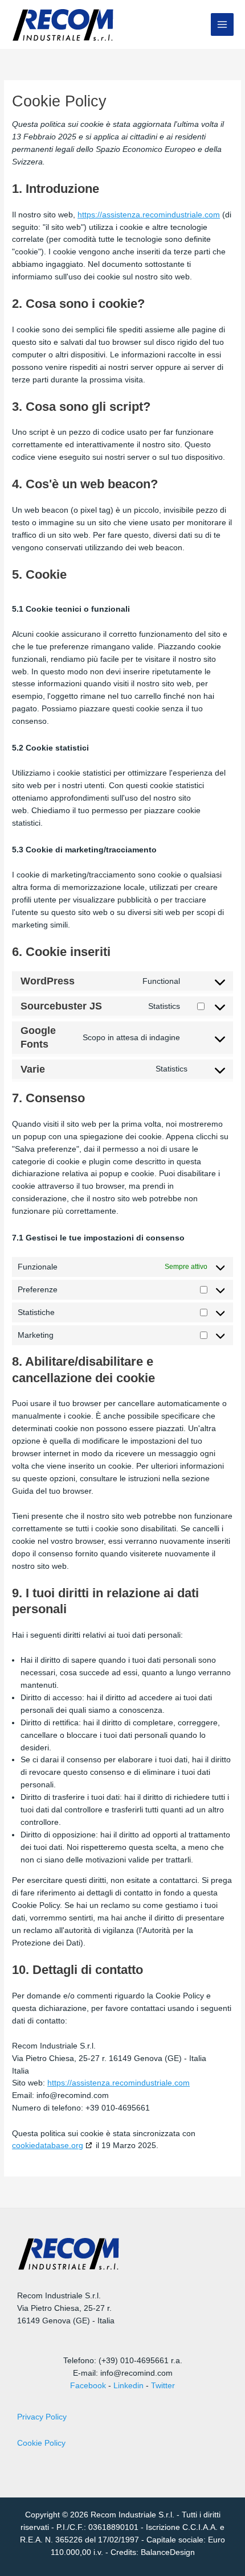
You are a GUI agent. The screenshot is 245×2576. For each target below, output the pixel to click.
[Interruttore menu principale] (222, 25)
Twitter (163, 2386)
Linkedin (128, 2386)
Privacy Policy (42, 2417)
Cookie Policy (41, 2443)
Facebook (88, 2386)
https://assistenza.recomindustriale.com (149, 215)
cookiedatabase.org (48, 2145)
